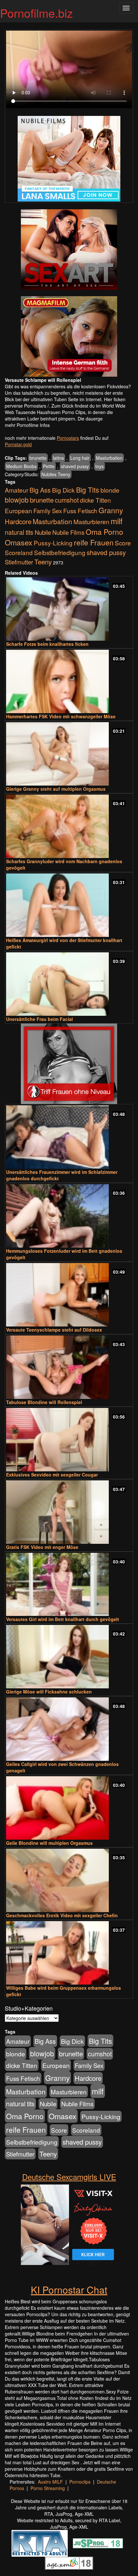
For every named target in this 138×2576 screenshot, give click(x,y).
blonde (110, 490)
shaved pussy (75, 466)
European (18, 511)
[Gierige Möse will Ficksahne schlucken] (69, 1657)
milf (117, 521)
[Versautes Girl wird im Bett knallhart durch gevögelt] (69, 1585)
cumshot (67, 500)
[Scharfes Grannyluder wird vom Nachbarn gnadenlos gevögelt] (69, 826)
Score (123, 543)
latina (58, 458)
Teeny (43, 561)
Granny (111, 510)
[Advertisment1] (69, 250)
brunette (38, 458)
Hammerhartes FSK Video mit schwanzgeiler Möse (61, 716)
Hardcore (18, 521)
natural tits (19, 532)
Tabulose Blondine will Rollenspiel (44, 1402)
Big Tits (88, 490)
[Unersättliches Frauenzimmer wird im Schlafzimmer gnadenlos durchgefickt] (69, 1137)
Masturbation (109, 458)
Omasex (19, 542)
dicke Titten (95, 500)
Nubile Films (68, 532)
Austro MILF (50, 2482)
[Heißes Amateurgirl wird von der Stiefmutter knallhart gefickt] (69, 905)
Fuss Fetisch (80, 510)
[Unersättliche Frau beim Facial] (69, 984)
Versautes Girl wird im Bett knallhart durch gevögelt (63, 1619)
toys (99, 466)
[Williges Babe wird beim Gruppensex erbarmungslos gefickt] (69, 1953)
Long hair (80, 458)
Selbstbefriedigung (60, 552)
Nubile (43, 532)
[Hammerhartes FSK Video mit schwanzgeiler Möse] (69, 681)
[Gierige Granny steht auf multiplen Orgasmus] (69, 754)
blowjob (17, 500)
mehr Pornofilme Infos (27, 425)
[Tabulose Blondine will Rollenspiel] (69, 1367)
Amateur (17, 490)
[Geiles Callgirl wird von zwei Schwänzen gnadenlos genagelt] (69, 1729)
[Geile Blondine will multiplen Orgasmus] (69, 1808)
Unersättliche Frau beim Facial (39, 1019)
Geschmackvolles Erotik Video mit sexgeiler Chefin (62, 1915)
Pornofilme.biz (36, 13)
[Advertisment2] (69, 336)
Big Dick (63, 490)
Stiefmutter (19, 562)
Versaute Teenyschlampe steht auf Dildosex (54, 1330)
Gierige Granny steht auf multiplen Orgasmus (56, 789)
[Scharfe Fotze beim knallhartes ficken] (69, 609)
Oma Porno (104, 532)
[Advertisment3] (69, 1064)
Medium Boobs (21, 466)
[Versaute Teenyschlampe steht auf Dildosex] (69, 1295)
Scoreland (19, 552)
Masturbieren (91, 521)
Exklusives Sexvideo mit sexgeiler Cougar (52, 1475)
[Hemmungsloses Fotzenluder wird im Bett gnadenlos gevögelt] (69, 1216)
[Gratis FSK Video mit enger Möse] (69, 1512)
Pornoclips (80, 2482)
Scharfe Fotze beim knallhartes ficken (47, 644)
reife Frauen (94, 542)
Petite (49, 466)
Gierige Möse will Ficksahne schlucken (49, 1692)
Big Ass (40, 490)
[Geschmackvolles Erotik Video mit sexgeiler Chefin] (69, 1880)
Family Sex (48, 511)
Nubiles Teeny (56, 474)
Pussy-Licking (53, 543)
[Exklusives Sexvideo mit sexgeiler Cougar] (69, 1440)
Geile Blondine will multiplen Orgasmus (49, 1843)
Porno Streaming (48, 2488)
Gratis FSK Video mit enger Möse (42, 1547)
